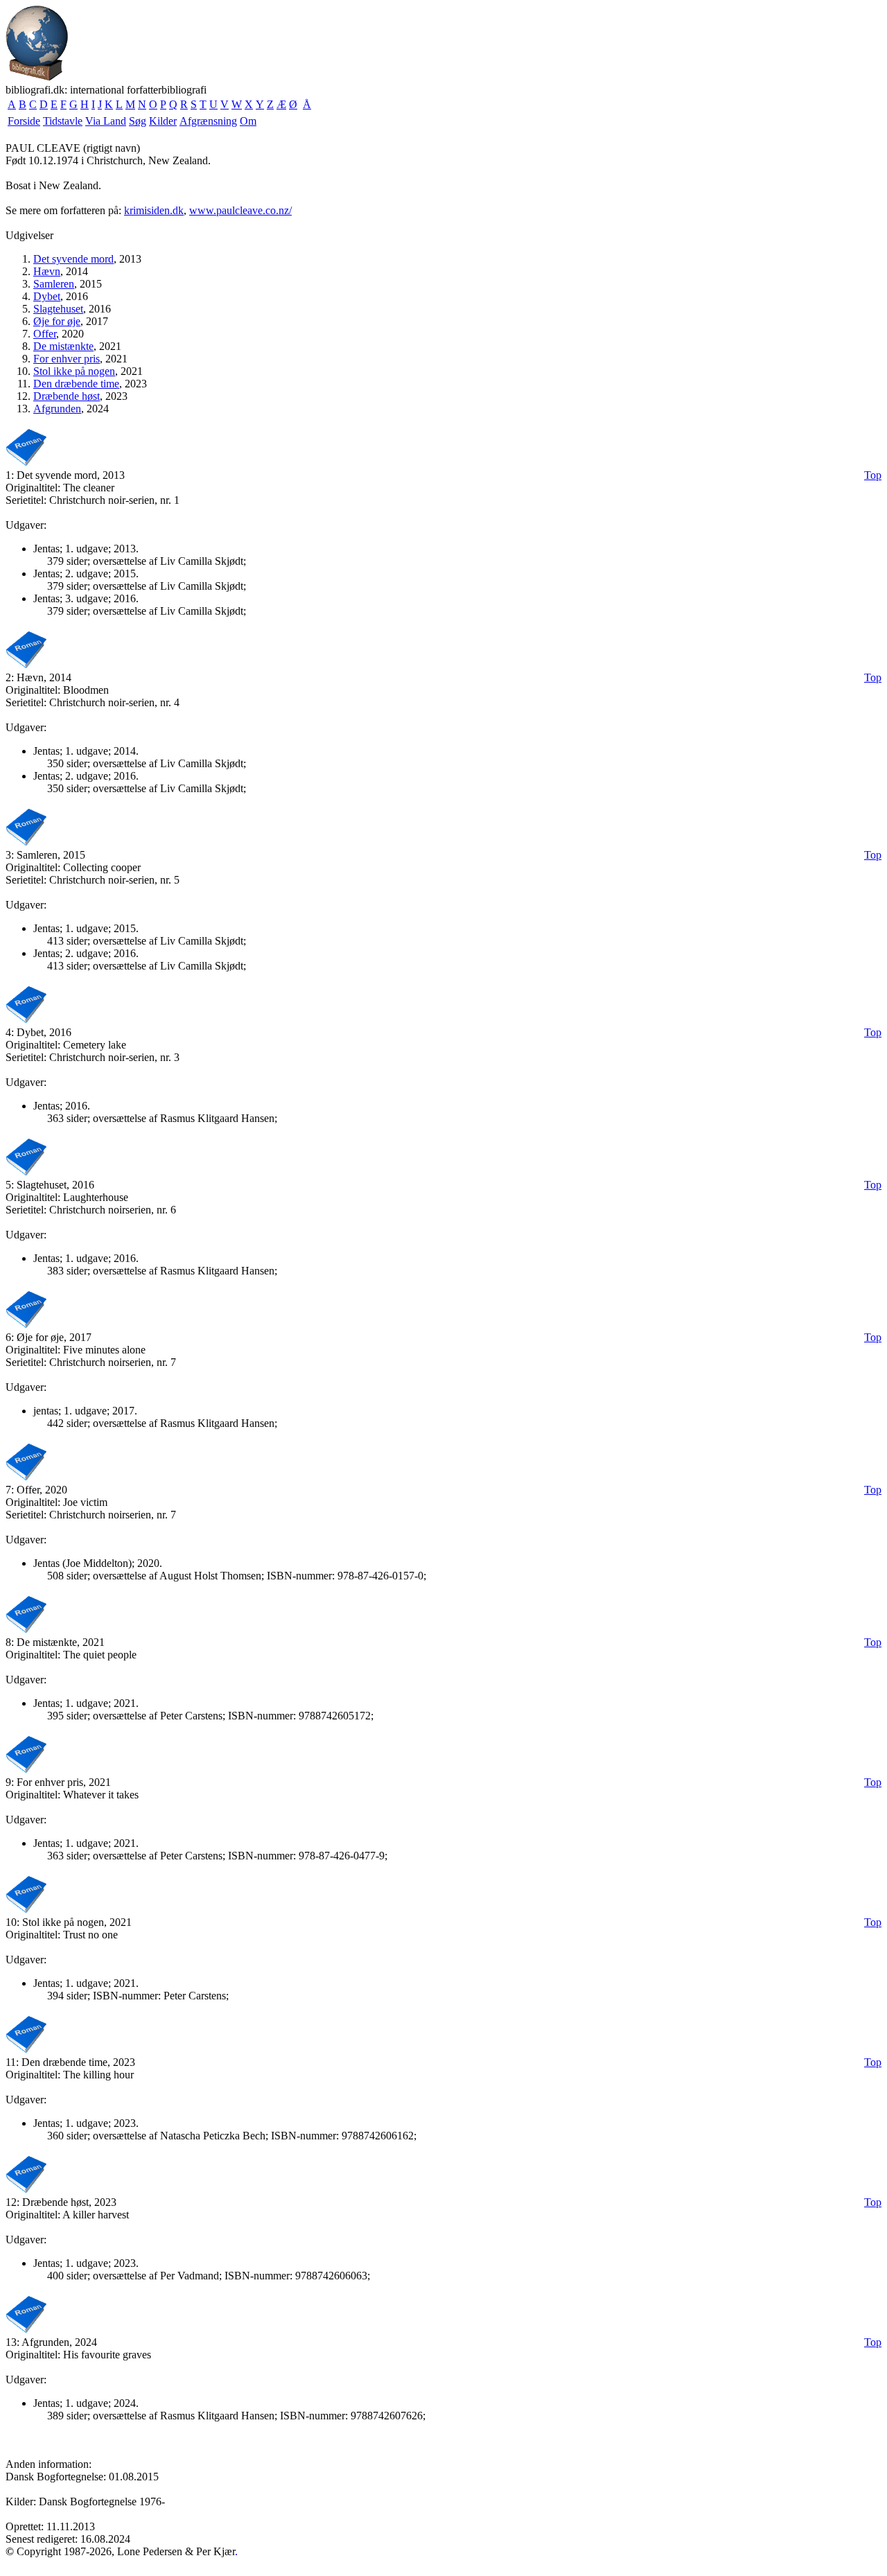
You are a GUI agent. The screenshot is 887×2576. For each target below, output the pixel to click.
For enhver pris (67, 359)
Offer (45, 334)
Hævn (47, 271)
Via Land (106, 121)
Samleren (54, 284)
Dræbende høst (67, 396)
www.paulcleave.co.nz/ (240, 210)
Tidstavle (63, 121)
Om (248, 121)
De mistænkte (63, 346)
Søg (138, 121)
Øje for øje (57, 321)
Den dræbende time (76, 384)
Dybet (47, 296)
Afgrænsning (208, 121)
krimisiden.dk (154, 210)
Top (873, 475)
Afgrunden (57, 409)
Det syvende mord (73, 259)
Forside (24, 121)
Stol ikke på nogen (74, 371)
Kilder (163, 121)
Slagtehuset (58, 309)
